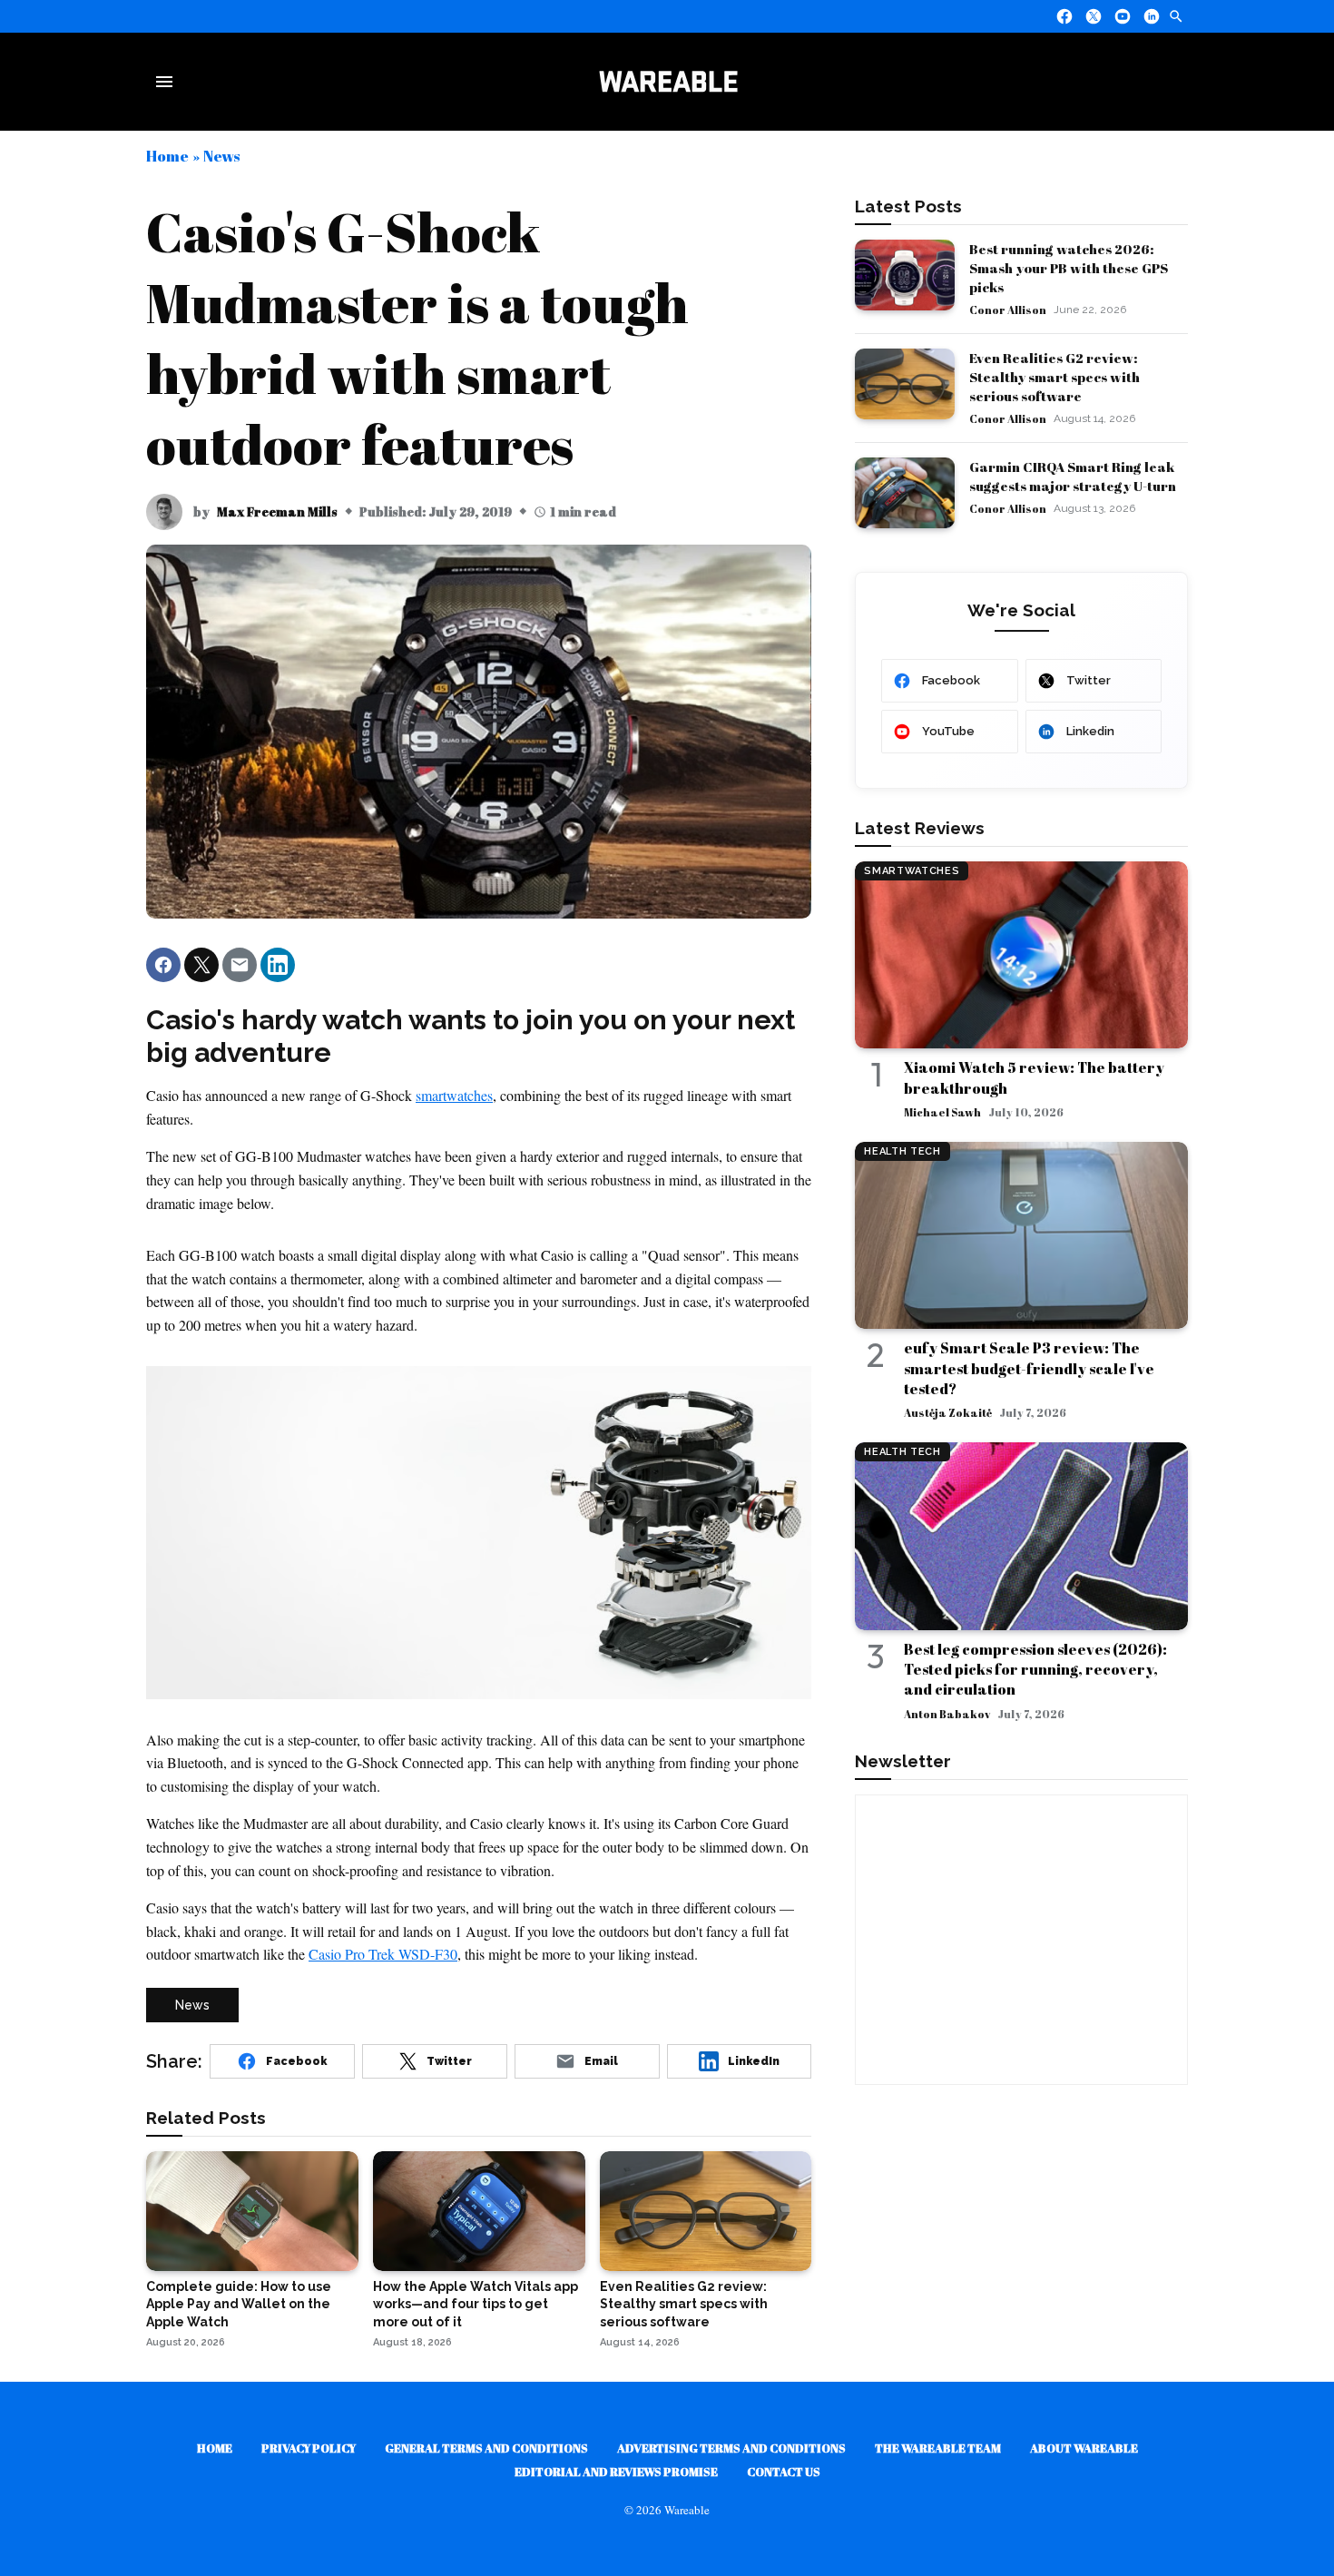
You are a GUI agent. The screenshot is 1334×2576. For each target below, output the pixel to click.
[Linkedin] (1152, 16)
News (221, 156)
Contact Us (784, 2472)
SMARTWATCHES (912, 871)
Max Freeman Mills (277, 511)
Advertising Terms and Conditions (731, 2448)
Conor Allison (1008, 310)
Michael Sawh (942, 1112)
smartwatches (454, 1095)
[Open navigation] (168, 82)
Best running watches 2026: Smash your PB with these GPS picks (1069, 268)
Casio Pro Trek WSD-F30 (383, 1954)
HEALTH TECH (902, 1151)
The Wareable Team (938, 2448)
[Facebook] (1064, 16)
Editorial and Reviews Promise (616, 2472)
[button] (163, 965)
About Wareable (1084, 2448)
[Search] (1176, 16)
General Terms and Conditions (486, 2448)
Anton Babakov (947, 1714)
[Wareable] (668, 82)
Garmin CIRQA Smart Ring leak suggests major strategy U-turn (1073, 476)
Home (167, 156)
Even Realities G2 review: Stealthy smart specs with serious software (1054, 377)
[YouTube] (1123, 16)
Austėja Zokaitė (948, 1412)
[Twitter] (1094, 16)
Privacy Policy (309, 2448)
